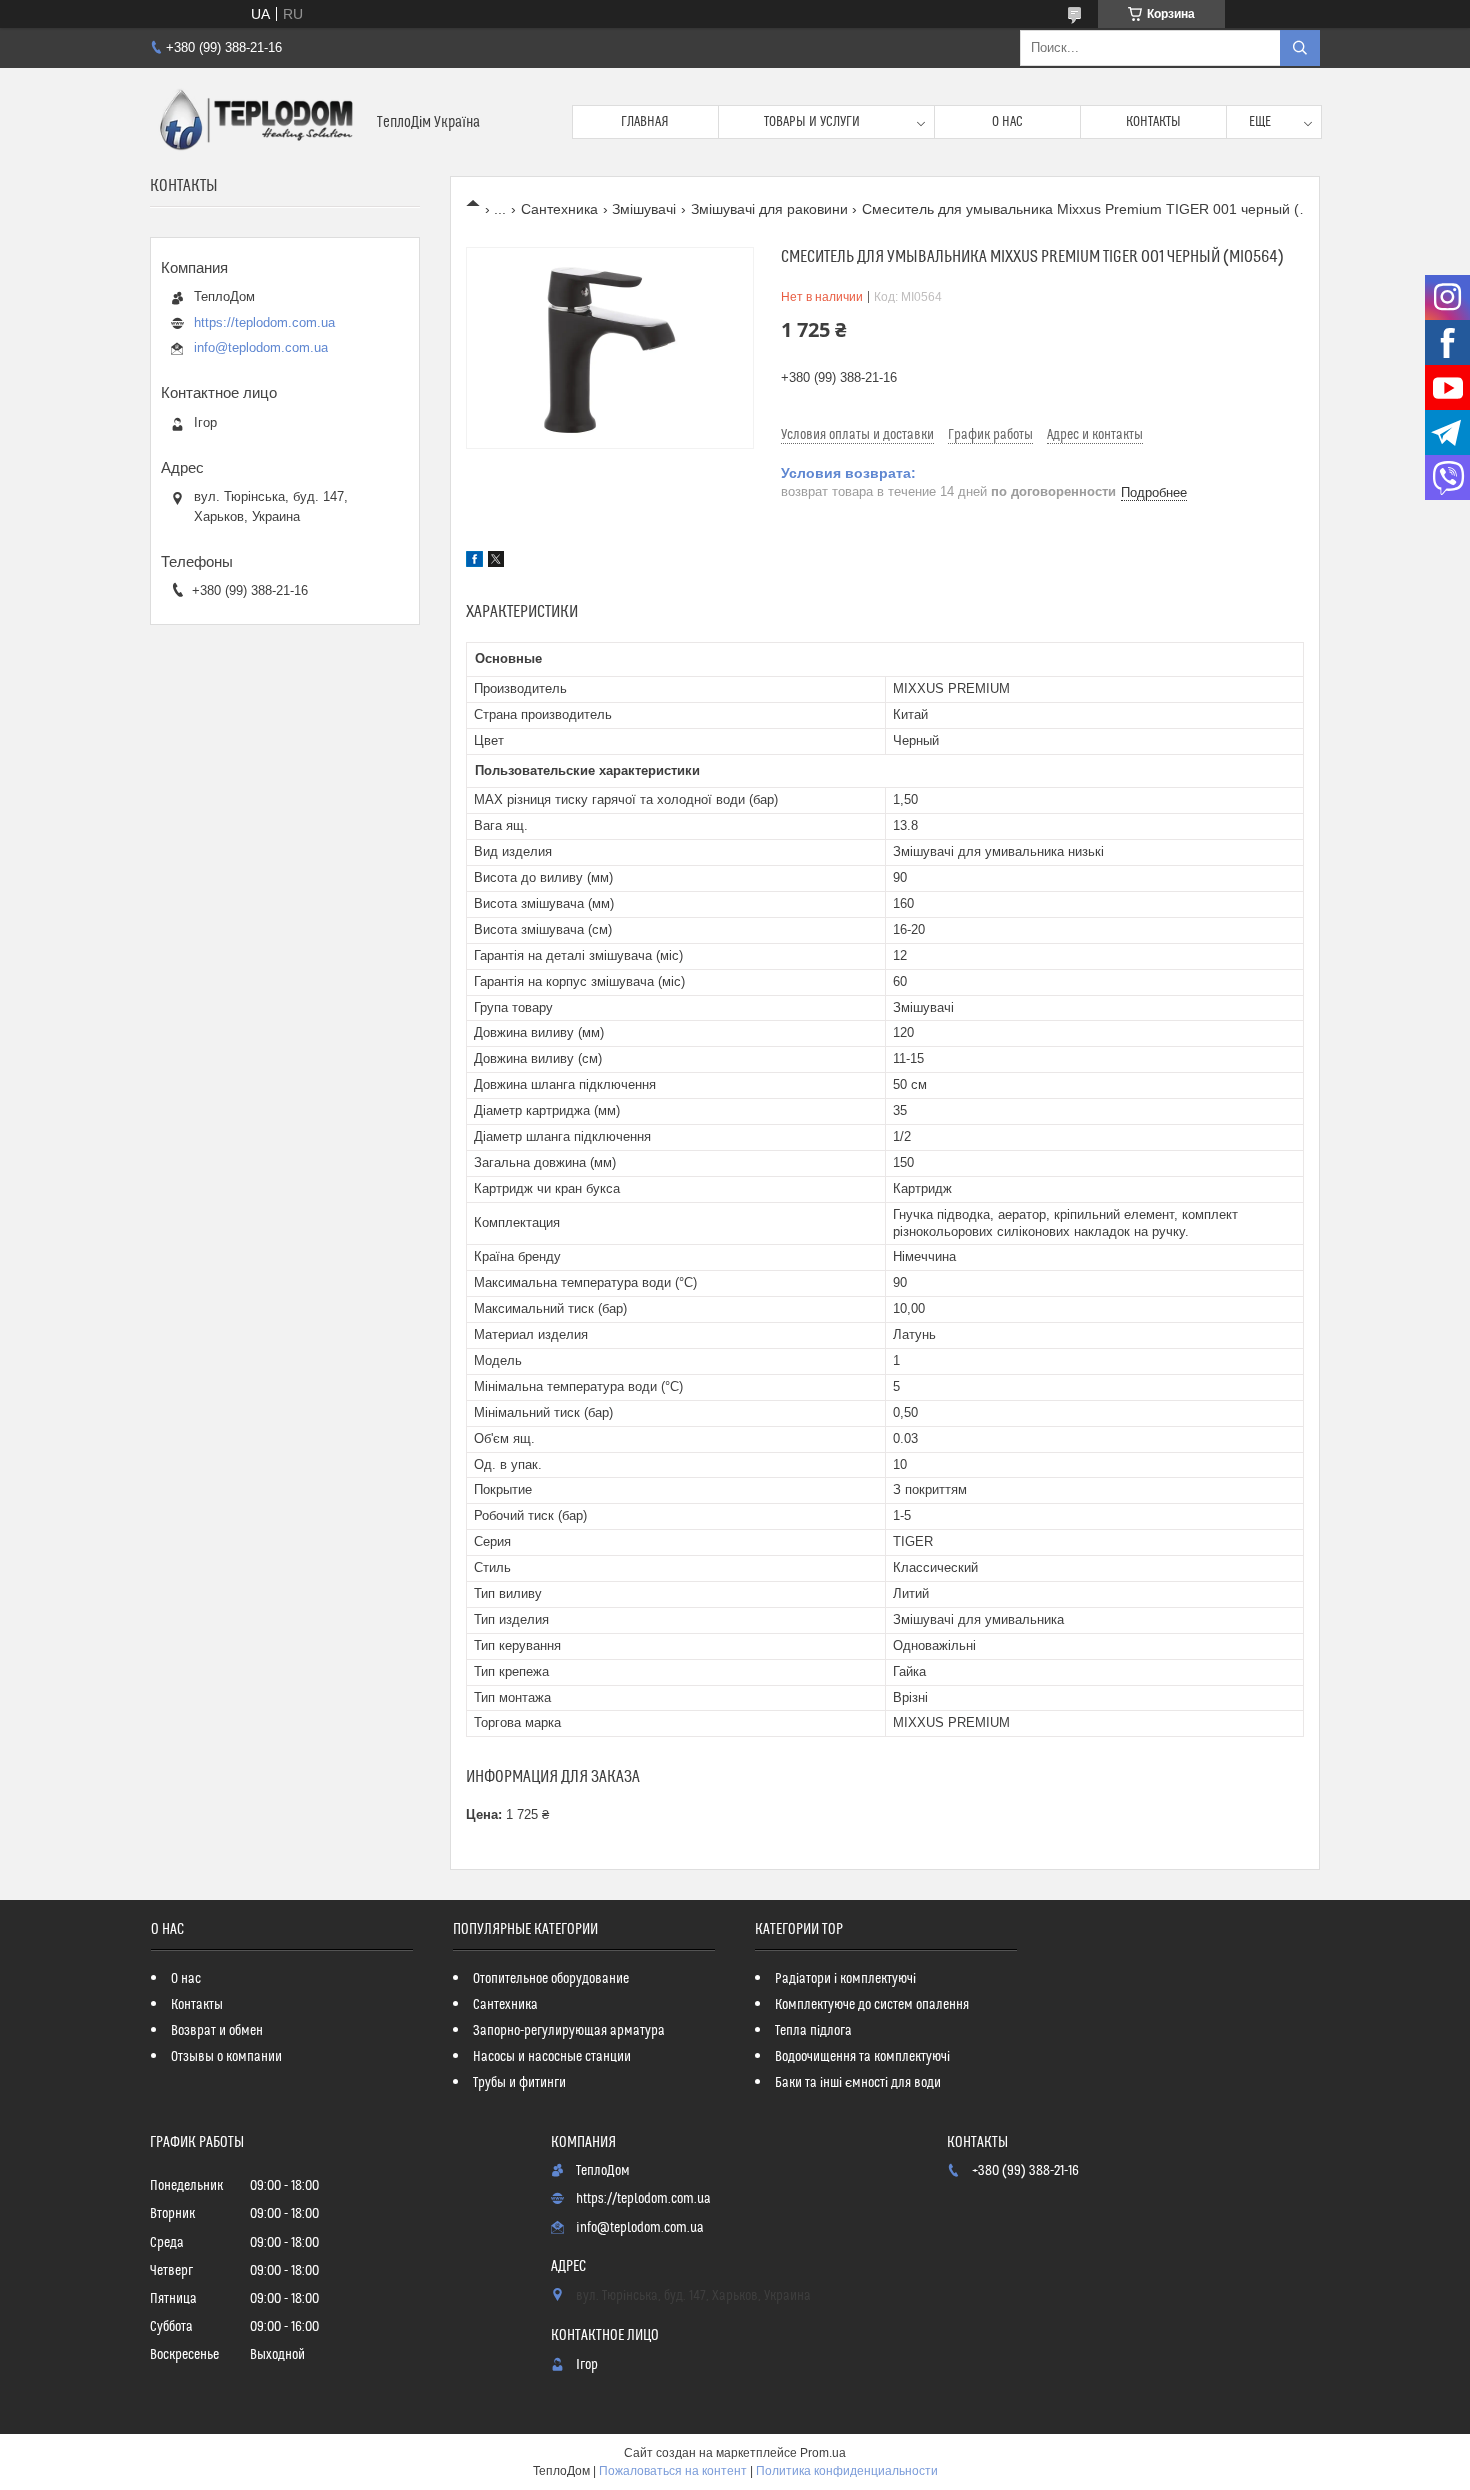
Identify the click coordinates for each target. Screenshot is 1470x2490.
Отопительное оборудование (551, 1979)
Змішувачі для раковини (769, 209)
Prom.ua (823, 2453)
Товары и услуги (812, 122)
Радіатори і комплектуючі (845, 1979)
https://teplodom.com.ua (264, 322)
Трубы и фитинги (519, 2083)
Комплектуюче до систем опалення (872, 2005)
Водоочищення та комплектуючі (862, 2057)
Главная (645, 122)
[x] (496, 562)
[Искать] (1300, 48)
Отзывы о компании (226, 2057)
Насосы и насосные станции (552, 2057)
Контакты (1153, 122)
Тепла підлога (813, 2031)
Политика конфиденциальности (847, 2471)
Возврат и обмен (217, 2031)
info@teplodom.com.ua (261, 347)
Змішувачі (644, 209)
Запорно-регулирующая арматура (569, 2031)
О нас (1007, 122)
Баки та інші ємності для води (858, 2083)
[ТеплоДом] (256, 122)
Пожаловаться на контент (673, 2471)
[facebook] (474, 562)
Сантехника (559, 209)
